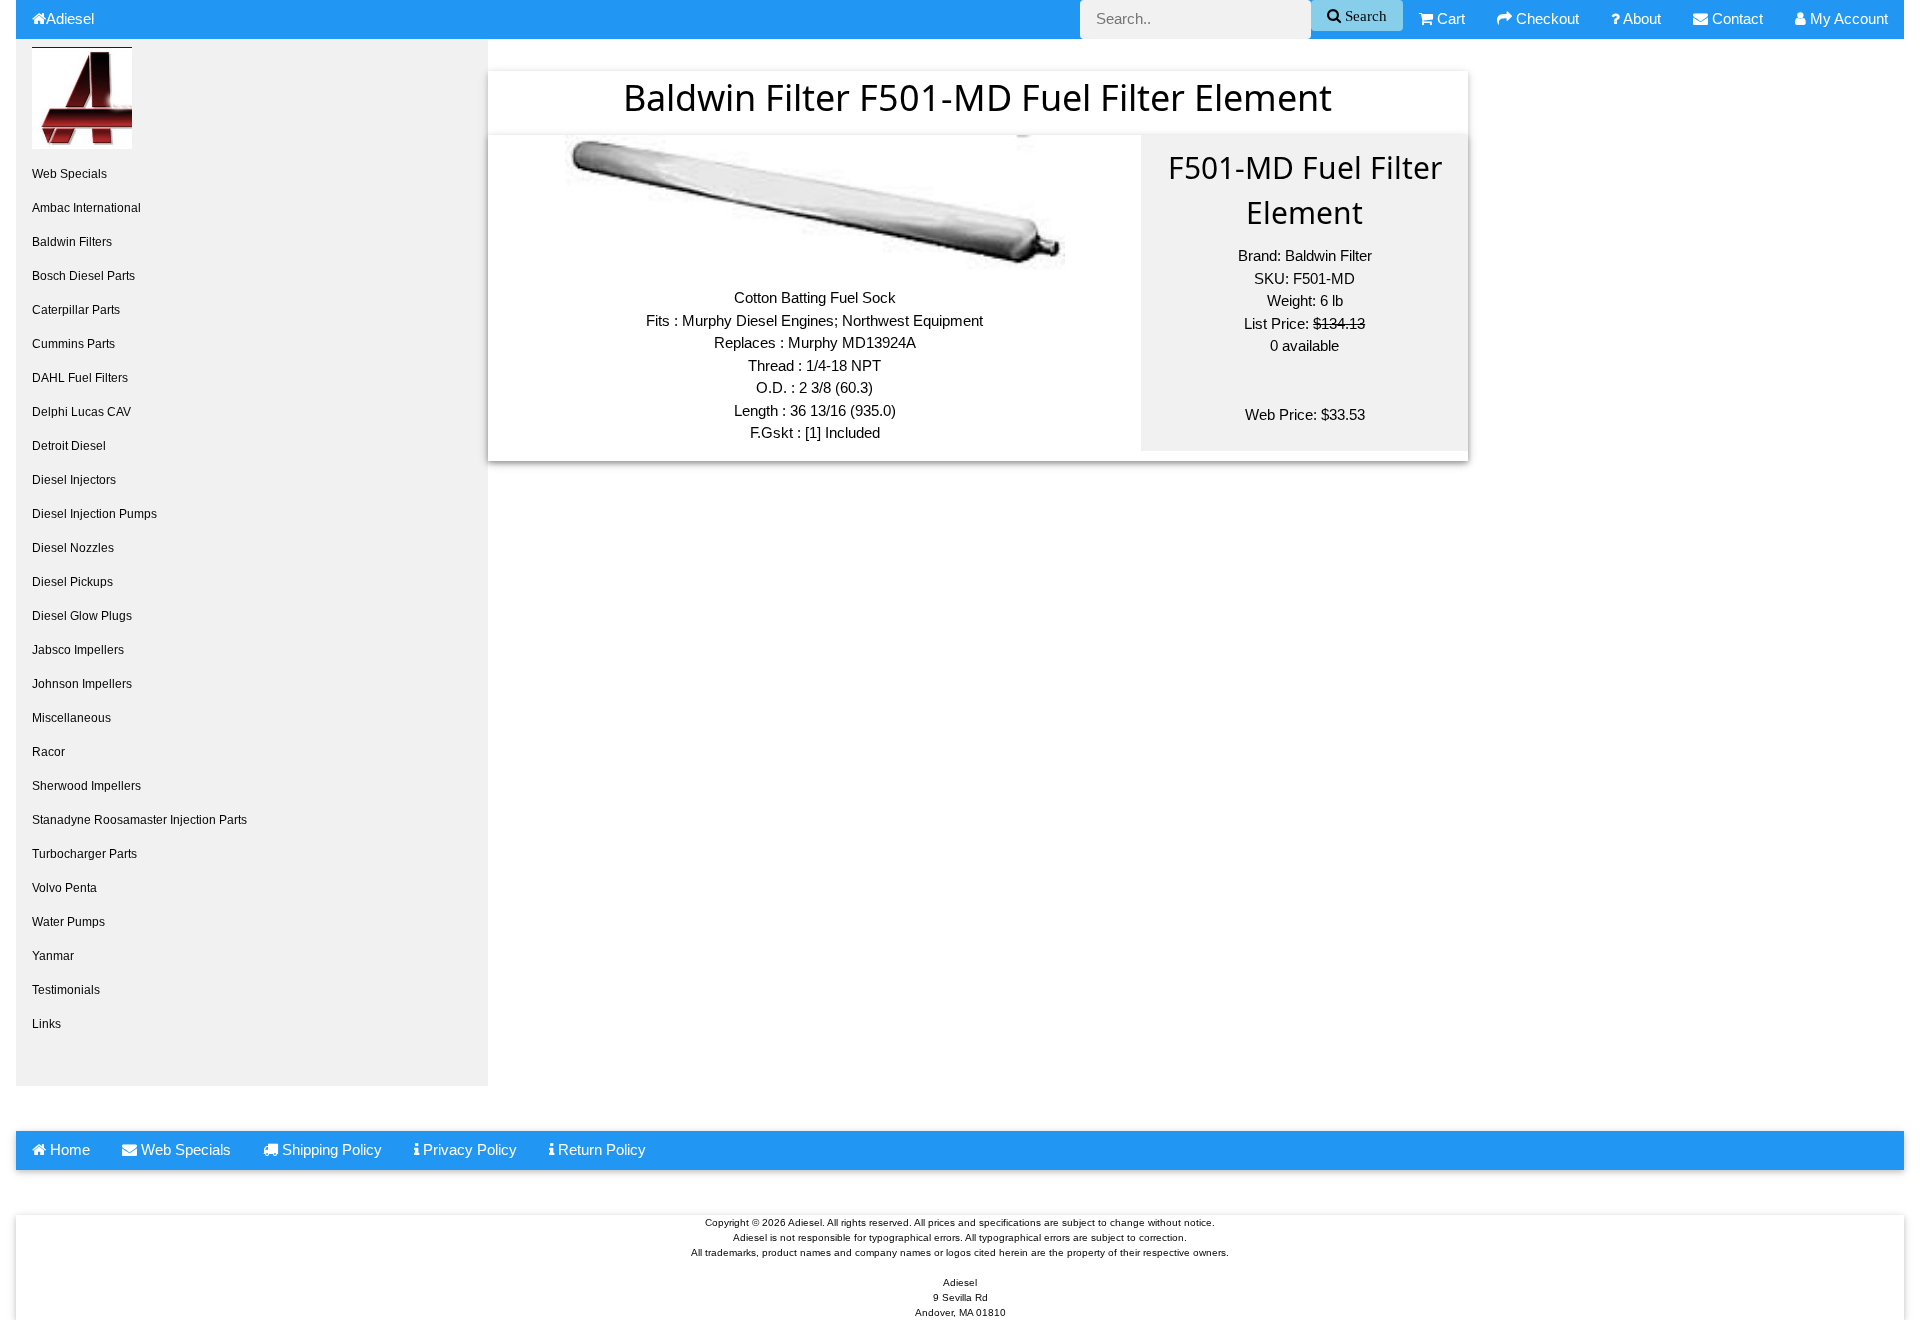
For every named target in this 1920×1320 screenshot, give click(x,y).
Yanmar (53, 956)
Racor (48, 752)
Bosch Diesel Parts (83, 276)
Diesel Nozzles (73, 548)
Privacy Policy (468, 1149)
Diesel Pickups (72, 582)
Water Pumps (68, 922)
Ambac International (86, 208)
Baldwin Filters (72, 242)
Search (1364, 15)
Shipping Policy (330, 1149)
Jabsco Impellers (78, 650)
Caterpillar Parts (76, 310)
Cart (1449, 18)
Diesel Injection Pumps (94, 514)
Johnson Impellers (82, 684)
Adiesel (70, 18)
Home (68, 1149)
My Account (1847, 18)
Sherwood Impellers (86, 786)
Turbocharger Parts (84, 854)
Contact (1735, 18)
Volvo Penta (64, 888)
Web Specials (69, 174)
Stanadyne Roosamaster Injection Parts (139, 820)
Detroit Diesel (69, 446)
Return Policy (600, 1149)
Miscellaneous (71, 718)
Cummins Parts (73, 344)
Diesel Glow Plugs (82, 616)
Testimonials (66, 990)
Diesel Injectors (74, 480)
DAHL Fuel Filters (80, 378)
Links (46, 1024)
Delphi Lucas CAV (81, 412)
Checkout (1545, 18)
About (1640, 18)
